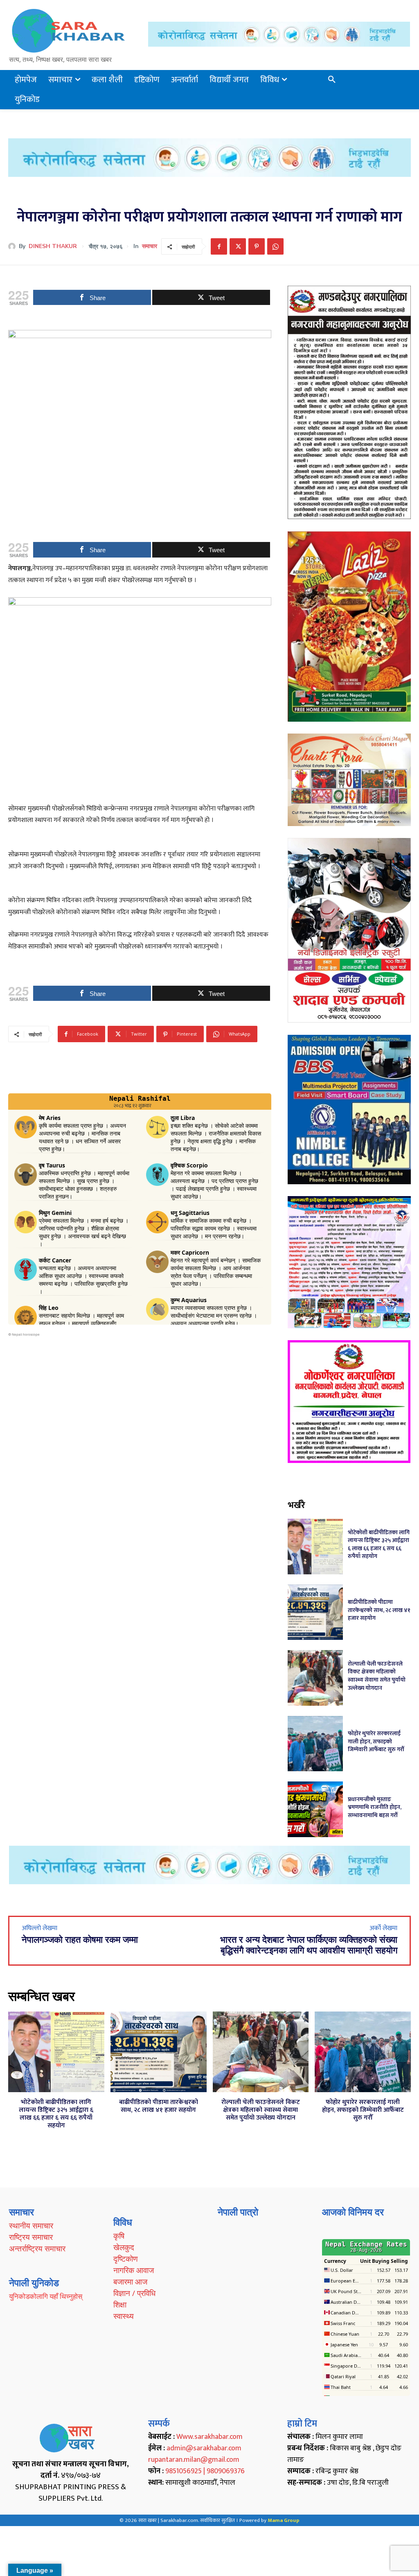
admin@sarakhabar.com (204, 2448)
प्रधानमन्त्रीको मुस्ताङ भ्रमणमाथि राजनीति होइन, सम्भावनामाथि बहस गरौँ (375, 1807)
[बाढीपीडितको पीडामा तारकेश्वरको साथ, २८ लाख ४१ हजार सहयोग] (315, 1612)
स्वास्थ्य (124, 2316)
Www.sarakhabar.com (209, 2437)
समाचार (150, 246)
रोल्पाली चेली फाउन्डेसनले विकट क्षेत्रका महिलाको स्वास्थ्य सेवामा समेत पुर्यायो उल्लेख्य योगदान (377, 1676)
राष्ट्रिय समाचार (31, 2237)
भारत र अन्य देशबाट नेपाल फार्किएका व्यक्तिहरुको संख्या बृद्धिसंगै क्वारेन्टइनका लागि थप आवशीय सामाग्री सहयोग (309, 1945)
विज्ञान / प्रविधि (134, 2293)
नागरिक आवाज (134, 2270)
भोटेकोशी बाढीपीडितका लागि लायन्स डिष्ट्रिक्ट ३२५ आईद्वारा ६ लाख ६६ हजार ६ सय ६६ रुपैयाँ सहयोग (379, 1544)
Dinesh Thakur (53, 246)
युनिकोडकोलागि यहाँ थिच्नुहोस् (46, 2296)
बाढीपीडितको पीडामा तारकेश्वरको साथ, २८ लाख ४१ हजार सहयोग (379, 1610)
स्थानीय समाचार (31, 2226)
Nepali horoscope (26, 1334)
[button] (332, 80)
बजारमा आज (130, 2282)
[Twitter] (238, 246)
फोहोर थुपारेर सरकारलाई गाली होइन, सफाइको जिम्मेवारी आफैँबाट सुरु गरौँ (376, 1741)
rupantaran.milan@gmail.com (194, 2460)
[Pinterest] (257, 246)
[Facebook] (219, 246)
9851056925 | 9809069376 (205, 2471)
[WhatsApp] (275, 246)
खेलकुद (124, 2247)
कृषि (119, 2236)
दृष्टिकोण (126, 2259)
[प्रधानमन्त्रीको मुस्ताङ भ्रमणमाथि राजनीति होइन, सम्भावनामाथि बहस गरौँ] (315, 1809)
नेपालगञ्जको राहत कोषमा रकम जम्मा (80, 1940)
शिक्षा (120, 2305)
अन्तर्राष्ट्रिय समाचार (37, 2249)
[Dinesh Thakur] (14, 246)
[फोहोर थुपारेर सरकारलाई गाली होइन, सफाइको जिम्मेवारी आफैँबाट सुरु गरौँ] (315, 1744)
